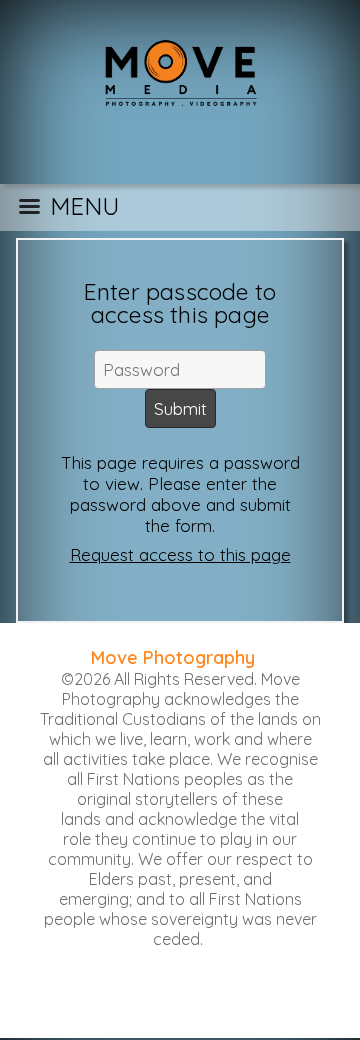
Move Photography (173, 657)
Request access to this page (180, 554)
